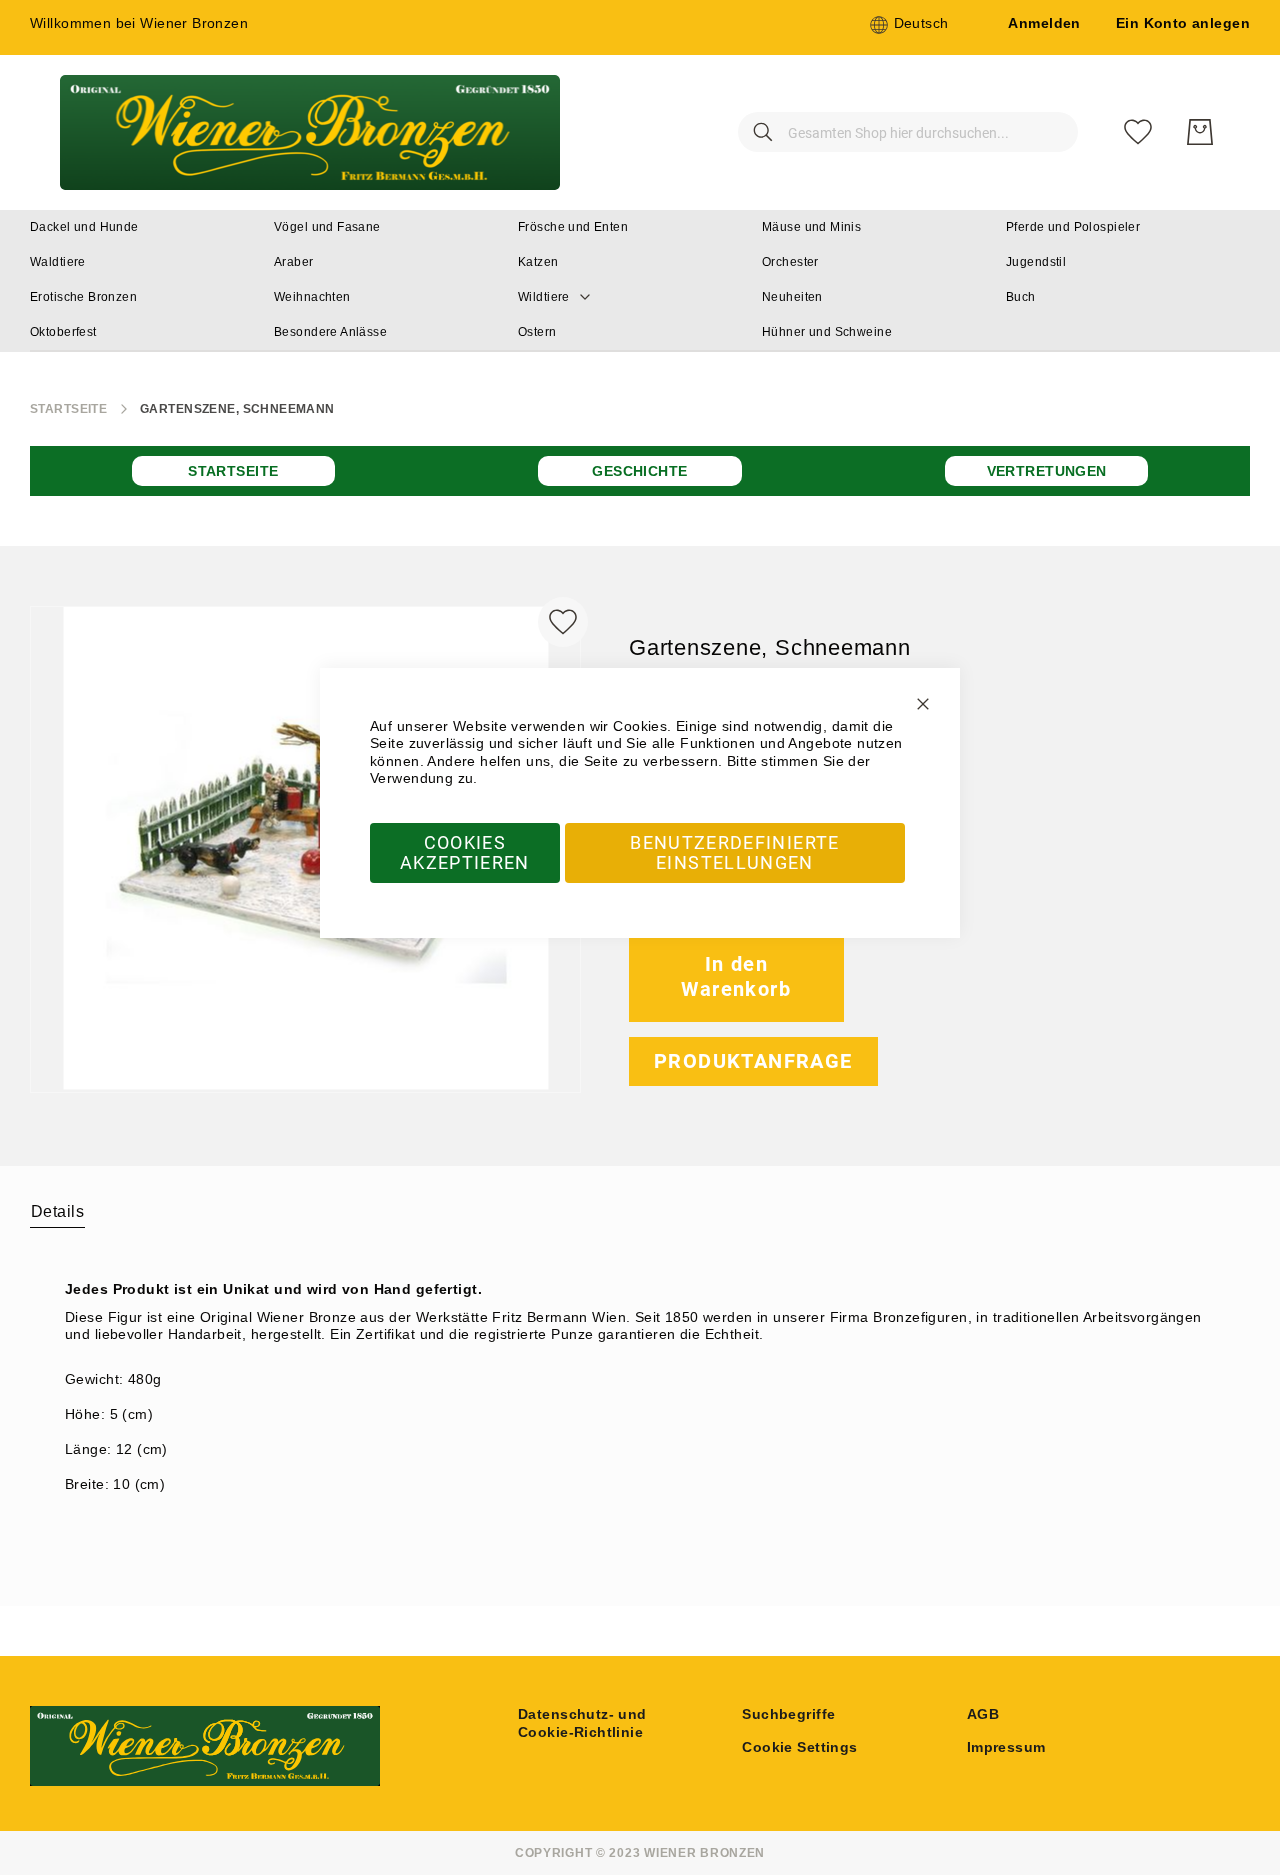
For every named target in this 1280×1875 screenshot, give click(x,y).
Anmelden (1044, 23)
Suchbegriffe (788, 1714)
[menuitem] (84, 227)
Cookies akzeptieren (465, 852)
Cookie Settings (799, 1747)
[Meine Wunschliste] (1138, 132)
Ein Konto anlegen (1183, 23)
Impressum (1006, 1747)
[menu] (640, 281)
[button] (909, 25)
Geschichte (639, 471)
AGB (983, 1714)
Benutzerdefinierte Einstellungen (734, 852)
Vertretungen (1047, 471)
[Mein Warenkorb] (1200, 132)
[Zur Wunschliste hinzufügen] (563, 622)
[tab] (57, 1211)
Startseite (68, 409)
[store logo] (310, 132)
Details (57, 1211)
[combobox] (908, 132)
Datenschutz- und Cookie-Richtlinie (582, 1723)
